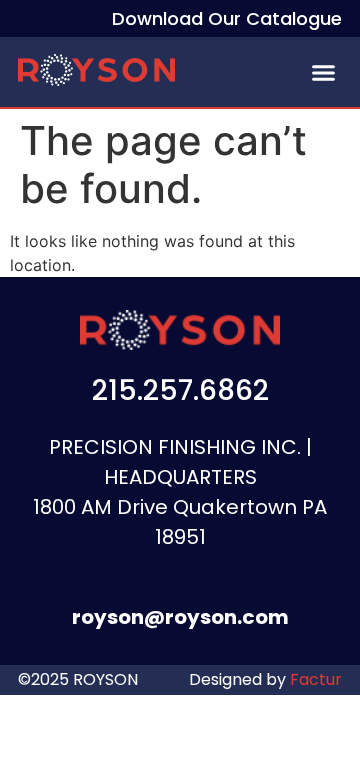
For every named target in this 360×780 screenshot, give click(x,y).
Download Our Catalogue (227, 18)
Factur (314, 679)
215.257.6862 (180, 390)
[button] (324, 73)
